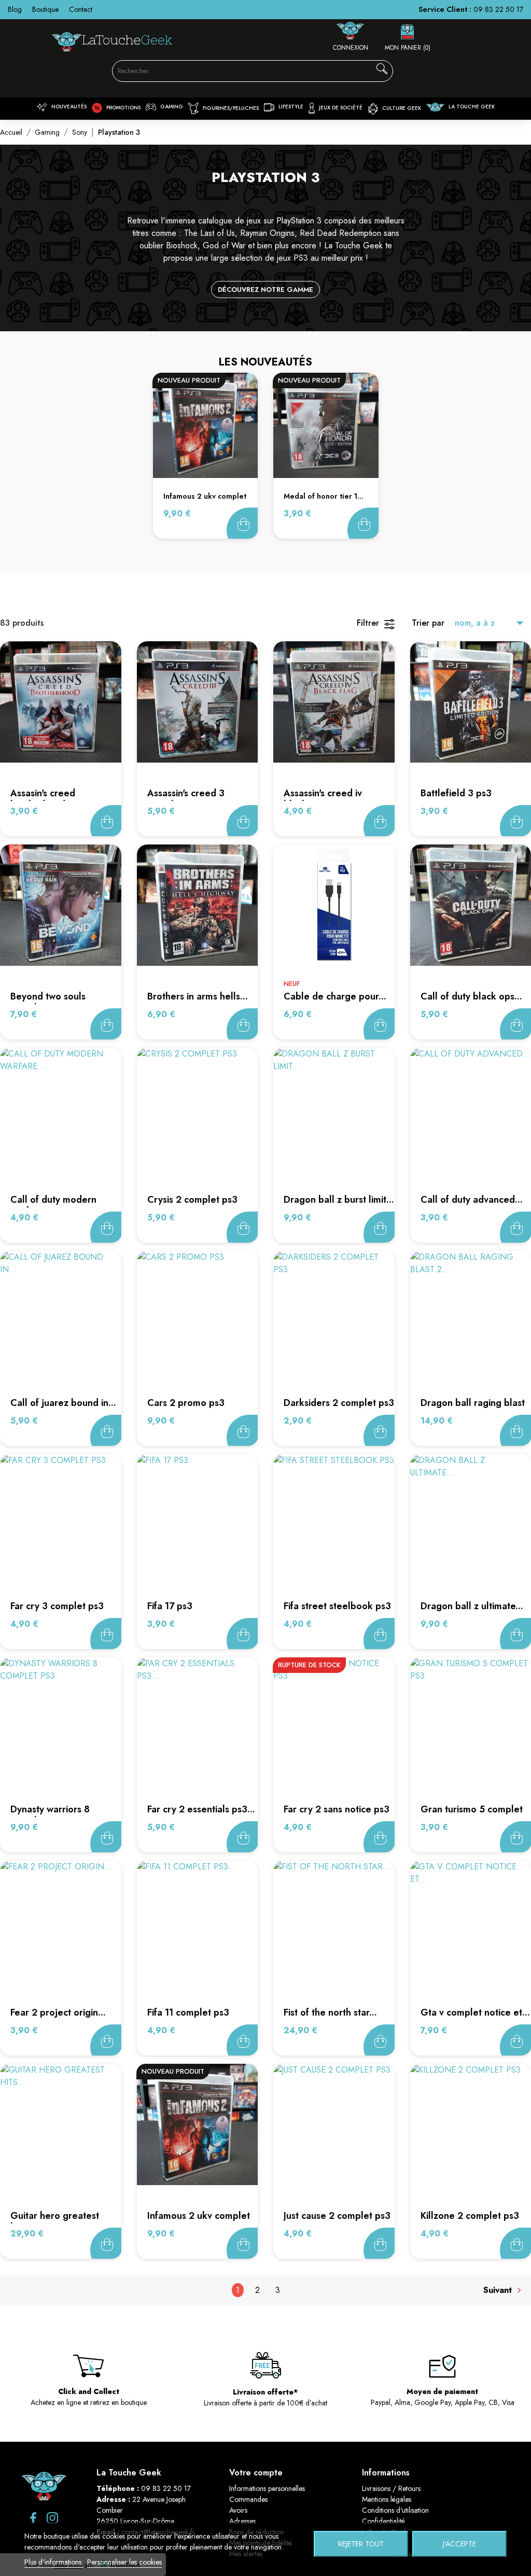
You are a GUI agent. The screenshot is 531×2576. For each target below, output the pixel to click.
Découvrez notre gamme (265, 290)
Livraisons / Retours (391, 2488)
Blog (15, 9)
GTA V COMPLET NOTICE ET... (475, 2012)
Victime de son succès (379, 1837)
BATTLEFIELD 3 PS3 (456, 793)
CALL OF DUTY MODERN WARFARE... (53, 1205)
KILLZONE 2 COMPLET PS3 (470, 2216)
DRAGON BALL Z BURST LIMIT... (339, 1200)
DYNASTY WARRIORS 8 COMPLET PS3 (50, 1815)
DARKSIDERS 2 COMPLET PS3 (339, 1403)
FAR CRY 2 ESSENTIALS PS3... (201, 1809)
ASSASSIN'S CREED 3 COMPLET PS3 (186, 799)
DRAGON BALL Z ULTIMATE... (472, 1606)
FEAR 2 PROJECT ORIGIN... (58, 2012)
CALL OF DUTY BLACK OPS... (471, 996)
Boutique (45, 9)
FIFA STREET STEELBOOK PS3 (337, 1606)
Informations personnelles (267, 2488)
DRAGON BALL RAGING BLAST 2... (473, 1409)
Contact (81, 9)
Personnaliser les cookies (124, 2562)
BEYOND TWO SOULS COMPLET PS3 (48, 1002)
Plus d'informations (54, 2562)
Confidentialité (383, 2521)
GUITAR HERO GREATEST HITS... (55, 2221)
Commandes (248, 2499)
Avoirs (238, 2510)
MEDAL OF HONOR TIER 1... (324, 496)
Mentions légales (387, 2499)
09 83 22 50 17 (498, 9)
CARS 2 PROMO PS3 (186, 1403)
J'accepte (459, 2544)
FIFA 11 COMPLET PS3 (188, 2012)
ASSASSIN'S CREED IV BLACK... (323, 799)
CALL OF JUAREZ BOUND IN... (63, 1403)
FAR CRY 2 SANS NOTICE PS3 (337, 1809)
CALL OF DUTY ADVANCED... (472, 1200)
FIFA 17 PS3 (170, 1606)
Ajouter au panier (242, 523)
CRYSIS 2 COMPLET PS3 (192, 1200)
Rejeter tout (361, 2544)
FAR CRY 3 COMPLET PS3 (57, 1606)
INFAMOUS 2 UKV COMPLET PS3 (199, 2221)
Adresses (242, 2521)
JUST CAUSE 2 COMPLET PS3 (337, 2216)
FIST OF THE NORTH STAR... (330, 2012)
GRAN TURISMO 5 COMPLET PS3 (472, 1815)
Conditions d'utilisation (395, 2510)
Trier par (428, 623)
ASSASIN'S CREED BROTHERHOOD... (43, 799)
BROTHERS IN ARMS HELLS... (198, 996)
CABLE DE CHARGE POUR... (335, 996)
